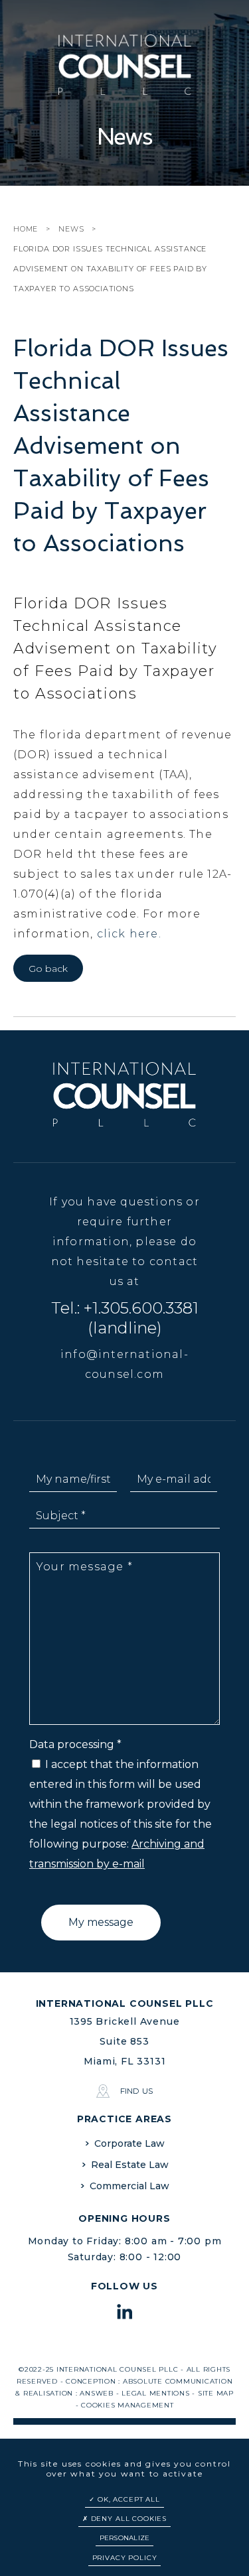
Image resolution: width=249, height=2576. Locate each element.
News (71, 229)
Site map (216, 2393)
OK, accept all (127, 2499)
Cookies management (127, 2405)
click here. (129, 934)
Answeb (97, 2393)
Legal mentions (156, 2393)
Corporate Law (129, 2143)
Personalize (125, 2538)
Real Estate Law (130, 2165)
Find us (136, 2091)
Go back (48, 969)
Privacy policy (125, 2558)
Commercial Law (129, 2186)
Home (26, 229)
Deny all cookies (127, 2519)
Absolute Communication (178, 2381)
